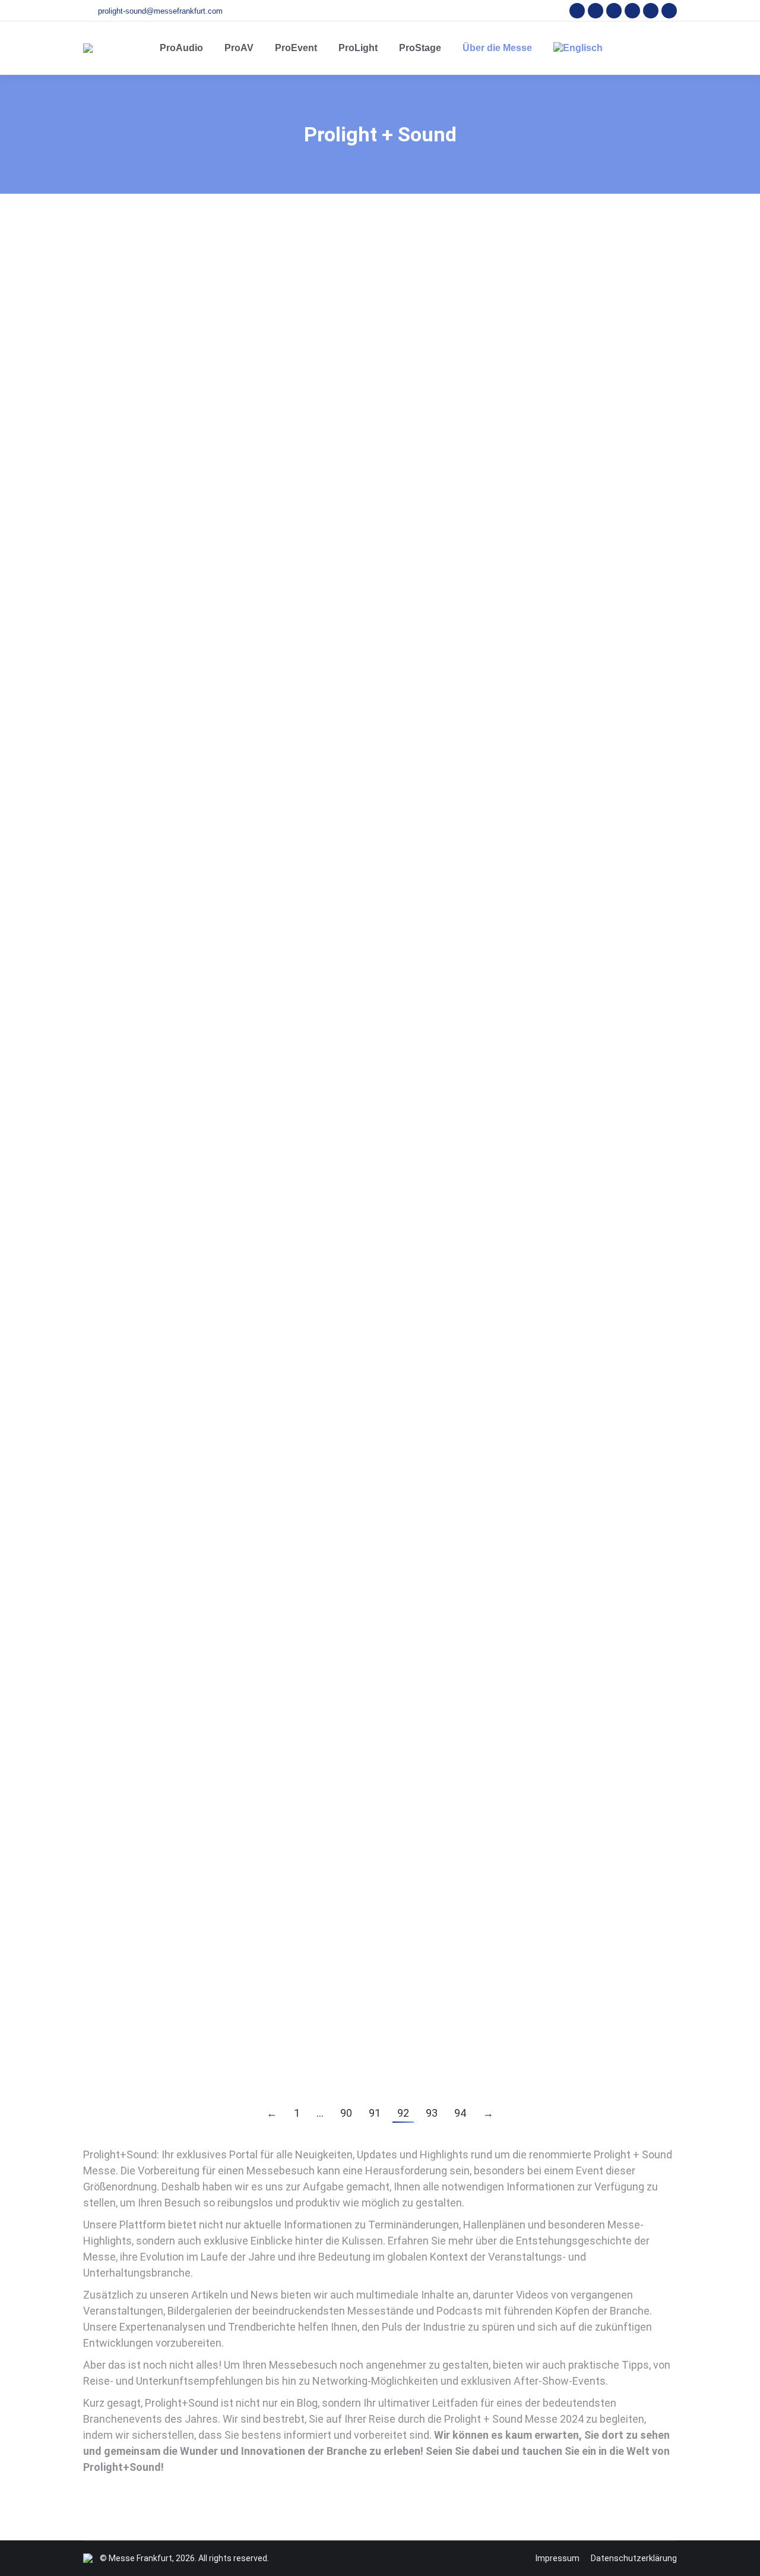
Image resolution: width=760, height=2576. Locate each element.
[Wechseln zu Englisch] (578, 48)
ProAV (147, 295)
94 (460, 2113)
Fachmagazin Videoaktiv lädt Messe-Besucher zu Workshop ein (263, 1443)
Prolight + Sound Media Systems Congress (210, 1592)
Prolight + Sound (193, 295)
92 (403, 2113)
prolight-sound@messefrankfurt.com (160, 11)
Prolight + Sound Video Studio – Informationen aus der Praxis (259, 1740)
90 (346, 2113)
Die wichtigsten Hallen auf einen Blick (195, 424)
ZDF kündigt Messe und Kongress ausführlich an (223, 1171)
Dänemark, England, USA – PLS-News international (230, 867)
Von (301, 295)
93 (432, 2113)
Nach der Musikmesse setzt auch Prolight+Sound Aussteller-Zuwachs (281, 275)
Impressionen (124, 2056)
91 (375, 2113)
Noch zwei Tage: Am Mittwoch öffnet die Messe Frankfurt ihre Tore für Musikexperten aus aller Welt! (364, 703)
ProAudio (115, 295)
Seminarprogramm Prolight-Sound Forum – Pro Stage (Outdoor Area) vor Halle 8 (310, 1888)
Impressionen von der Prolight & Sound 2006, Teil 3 (231, 2036)
